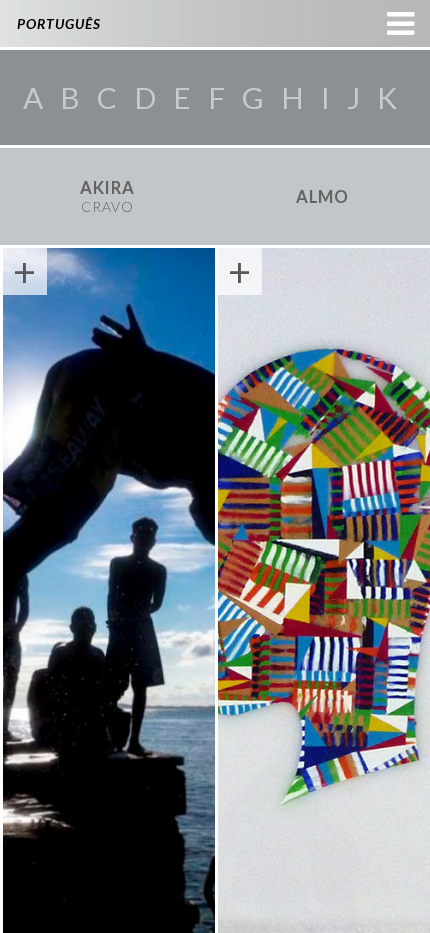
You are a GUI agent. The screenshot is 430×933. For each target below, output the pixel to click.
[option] (107, 196)
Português (59, 23)
